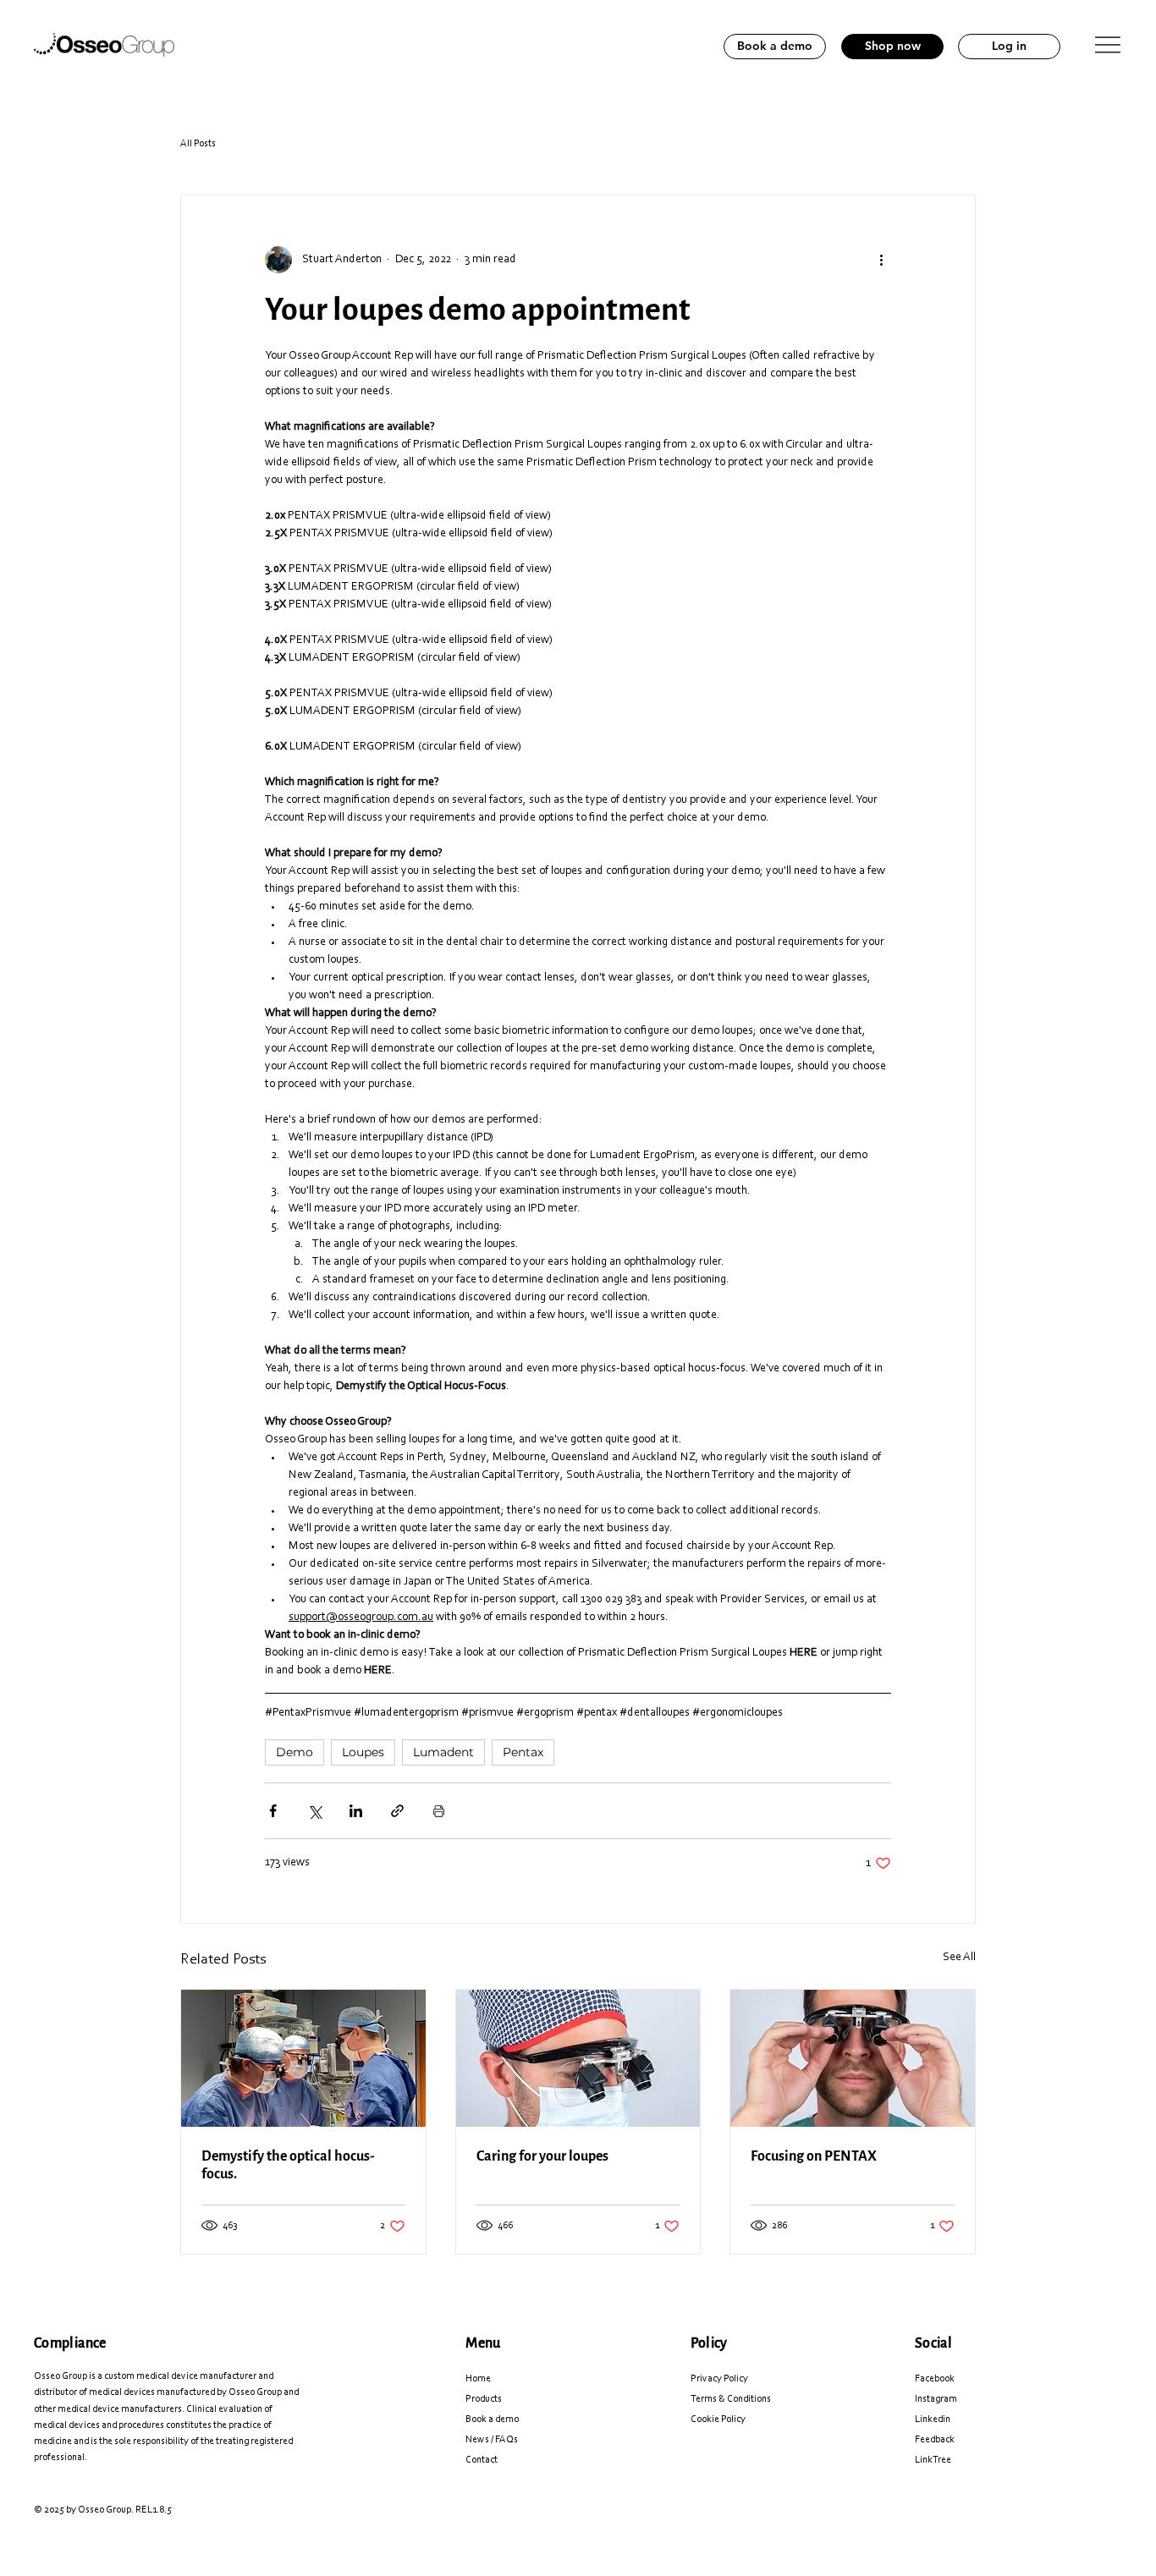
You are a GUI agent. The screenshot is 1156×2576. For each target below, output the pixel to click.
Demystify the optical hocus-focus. (288, 2165)
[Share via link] (397, 1811)
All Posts (198, 144)
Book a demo (492, 2419)
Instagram (936, 2399)
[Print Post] (439, 1811)
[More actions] (881, 260)
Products (484, 2399)
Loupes (363, 1752)
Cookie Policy (718, 2419)
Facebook (935, 2379)
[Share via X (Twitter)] (314, 1811)
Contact (482, 2460)
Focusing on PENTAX (814, 2156)
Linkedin (933, 2419)
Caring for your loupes (542, 2156)
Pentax (523, 1752)
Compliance (70, 2343)
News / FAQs (492, 2440)
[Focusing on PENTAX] (853, 2058)
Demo (295, 1752)
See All (959, 1958)
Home (478, 2379)
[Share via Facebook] (273, 1811)
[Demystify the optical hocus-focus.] (303, 2058)
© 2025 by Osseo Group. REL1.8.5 (103, 2510)
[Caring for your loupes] (578, 2058)
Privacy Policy (719, 2379)
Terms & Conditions (731, 2399)
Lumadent (443, 1752)
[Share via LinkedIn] (356, 1811)
